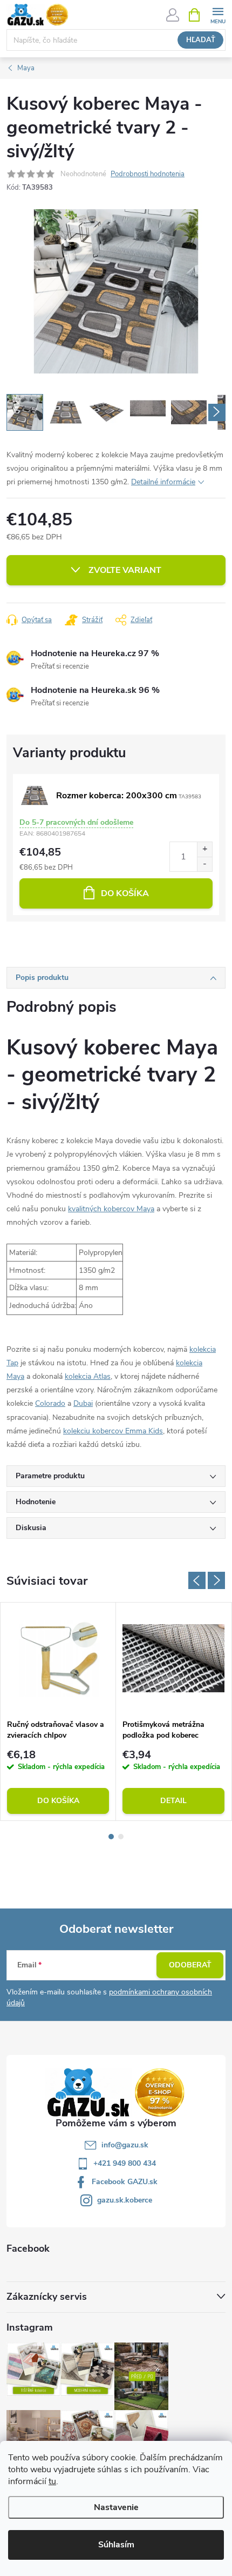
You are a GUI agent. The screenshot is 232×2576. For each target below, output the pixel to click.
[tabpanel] (58, 1712)
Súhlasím (116, 2545)
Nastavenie (116, 2507)
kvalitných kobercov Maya (111, 1209)
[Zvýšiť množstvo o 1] (204, 849)
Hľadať (201, 40)
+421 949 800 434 (125, 2163)
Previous (197, 1580)
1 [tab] (111, 1837)
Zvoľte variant (125, 570)
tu (52, 2481)
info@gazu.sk (125, 2145)
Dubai (83, 1403)
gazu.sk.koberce (125, 2200)
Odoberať (190, 1965)
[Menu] (218, 14)
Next (216, 1580)
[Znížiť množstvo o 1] (204, 864)
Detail (173, 1801)
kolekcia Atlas (88, 1376)
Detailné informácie (163, 482)
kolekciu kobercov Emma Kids (113, 1431)
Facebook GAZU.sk (125, 2182)
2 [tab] (121, 1837)
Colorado (50, 1403)
